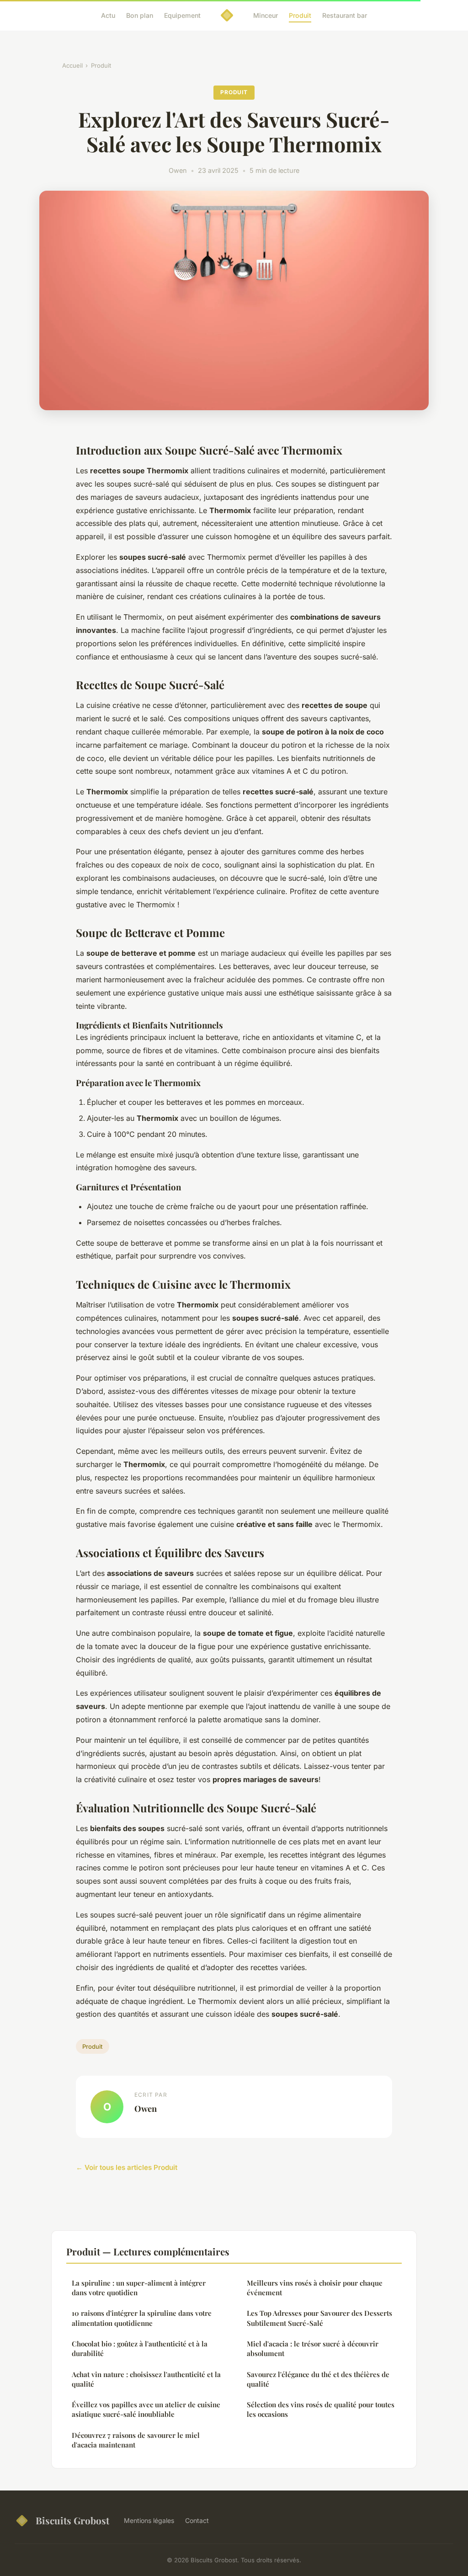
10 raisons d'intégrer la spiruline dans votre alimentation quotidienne (142, 2318)
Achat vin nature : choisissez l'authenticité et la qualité (146, 2379)
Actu (108, 15)
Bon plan (140, 15)
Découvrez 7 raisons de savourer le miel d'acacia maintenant (136, 2440)
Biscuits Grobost (72, 2520)
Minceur (266, 15)
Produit (300, 15)
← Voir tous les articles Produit (127, 2167)
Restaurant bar (345, 15)
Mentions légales (149, 2520)
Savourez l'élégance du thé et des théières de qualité (318, 2379)
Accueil (72, 65)
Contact (197, 2520)
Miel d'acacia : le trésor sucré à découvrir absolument (313, 2348)
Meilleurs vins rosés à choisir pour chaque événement (315, 2288)
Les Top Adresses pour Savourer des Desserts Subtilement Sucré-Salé (319, 2318)
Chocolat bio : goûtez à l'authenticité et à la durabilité (140, 2348)
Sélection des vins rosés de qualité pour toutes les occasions (321, 2409)
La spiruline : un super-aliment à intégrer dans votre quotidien (139, 2288)
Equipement (182, 15)
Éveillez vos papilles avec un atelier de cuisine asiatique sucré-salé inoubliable (146, 2409)
